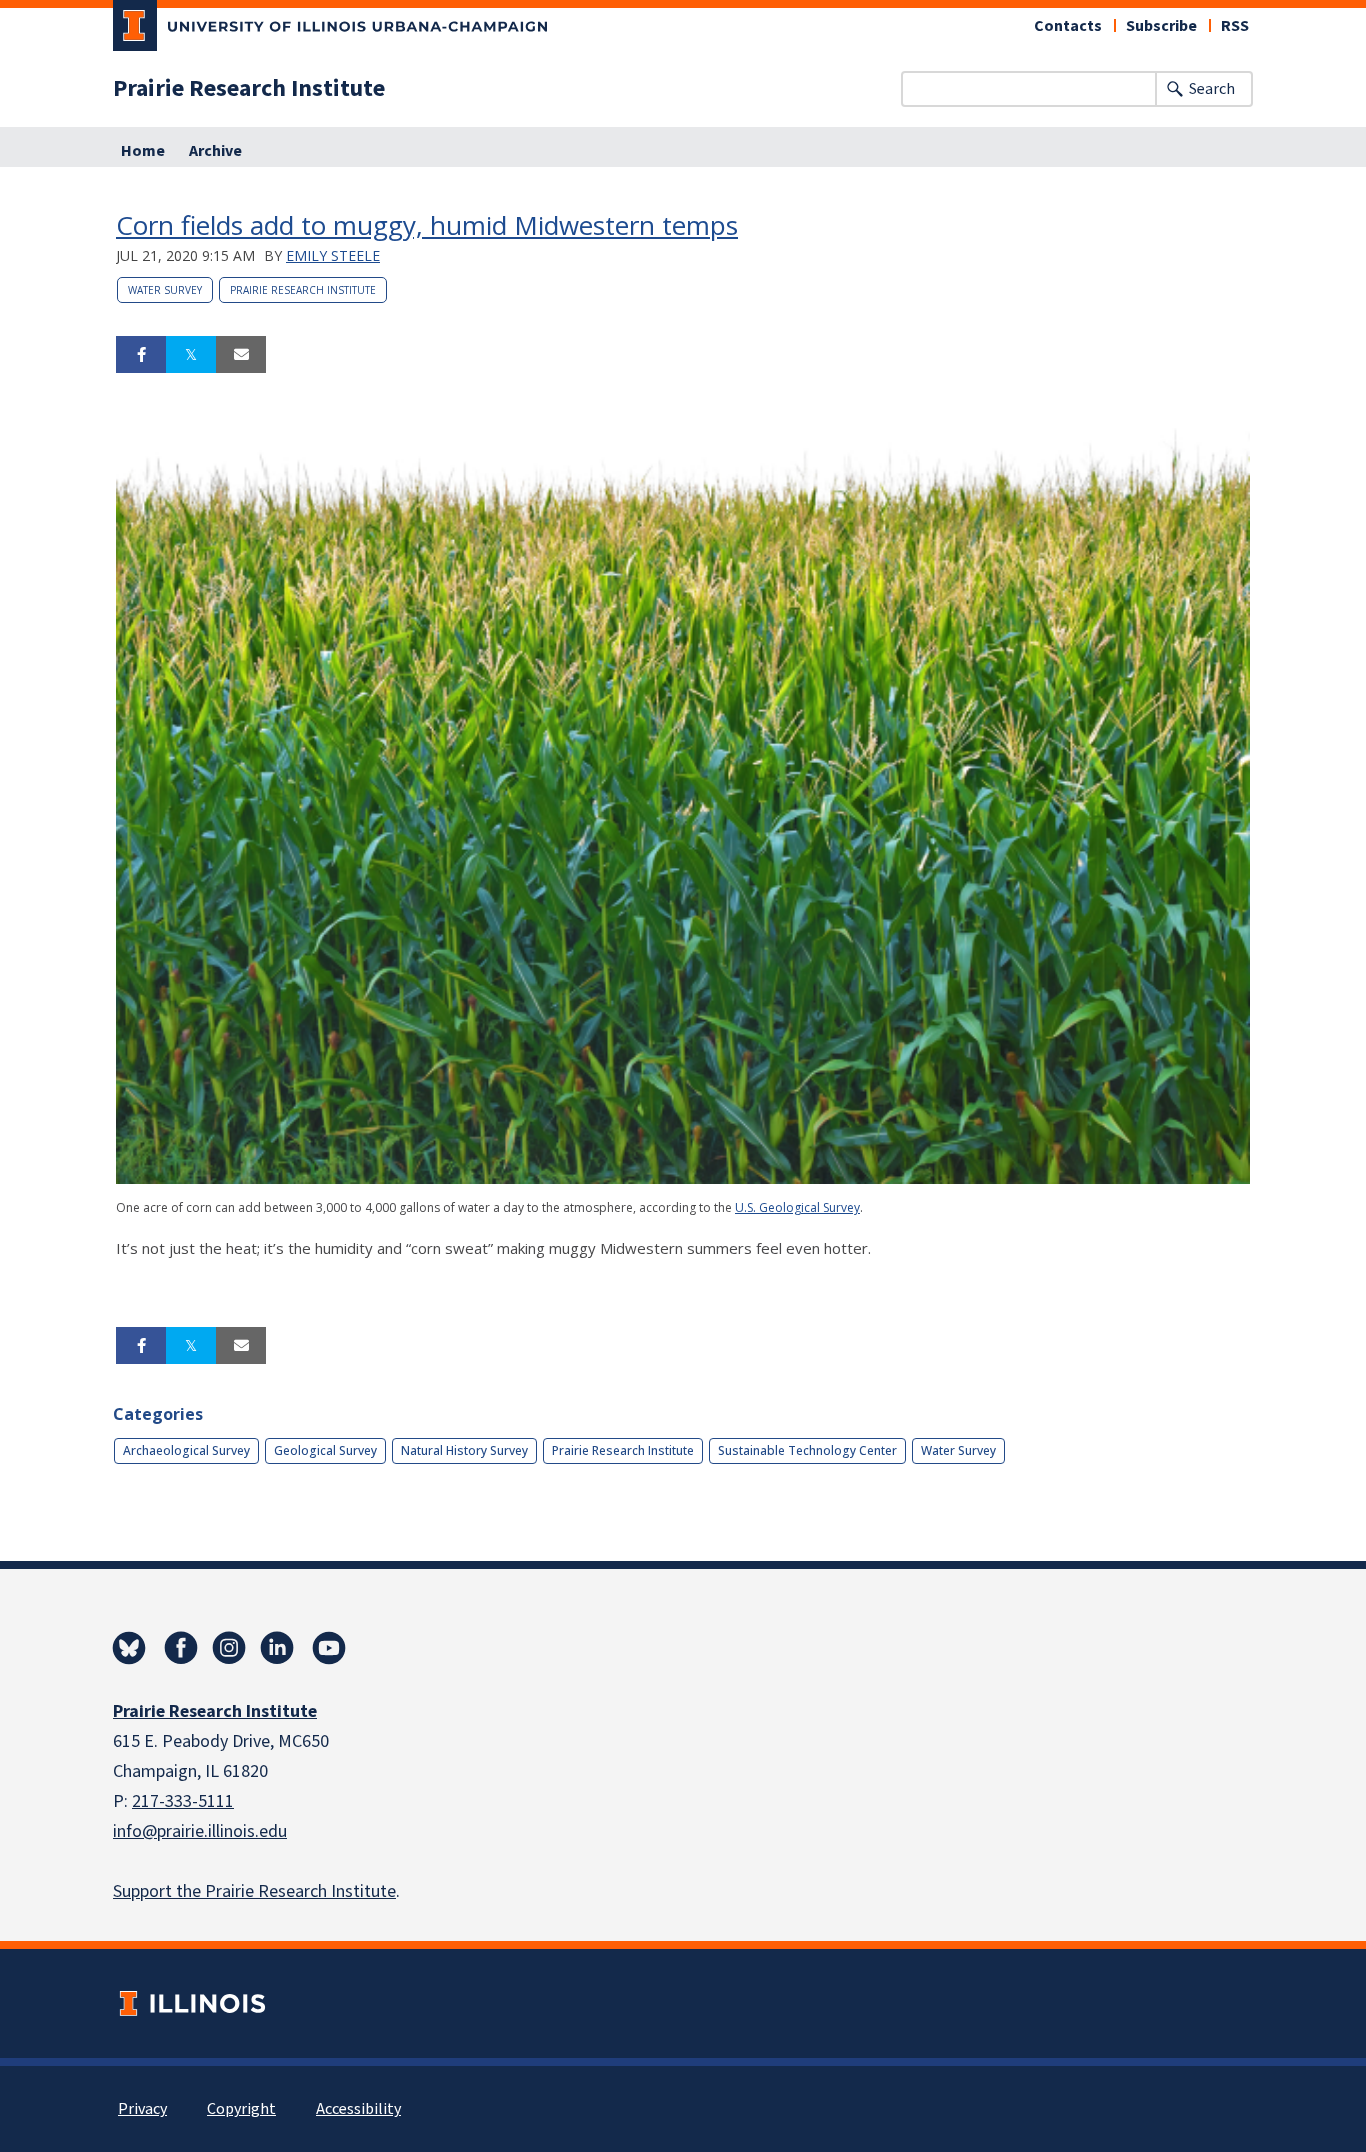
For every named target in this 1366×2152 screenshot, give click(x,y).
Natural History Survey (464, 1450)
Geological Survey (325, 1450)
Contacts (1068, 26)
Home (143, 151)
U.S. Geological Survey (797, 1207)
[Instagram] (229, 1648)
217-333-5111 (183, 1801)
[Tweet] (191, 355)
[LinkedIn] (277, 1648)
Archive (215, 151)
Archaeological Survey (186, 1450)
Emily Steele (333, 255)
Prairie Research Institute (249, 89)
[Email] (241, 355)
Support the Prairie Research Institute (254, 1891)
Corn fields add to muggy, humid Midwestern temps (427, 225)
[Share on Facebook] (141, 355)
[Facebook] (181, 1648)
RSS (1235, 26)
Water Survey (165, 290)
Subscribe (1161, 26)
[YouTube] (329, 1648)
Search (1212, 89)
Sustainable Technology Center (807, 1450)
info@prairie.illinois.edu (200, 1831)
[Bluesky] (129, 1648)
